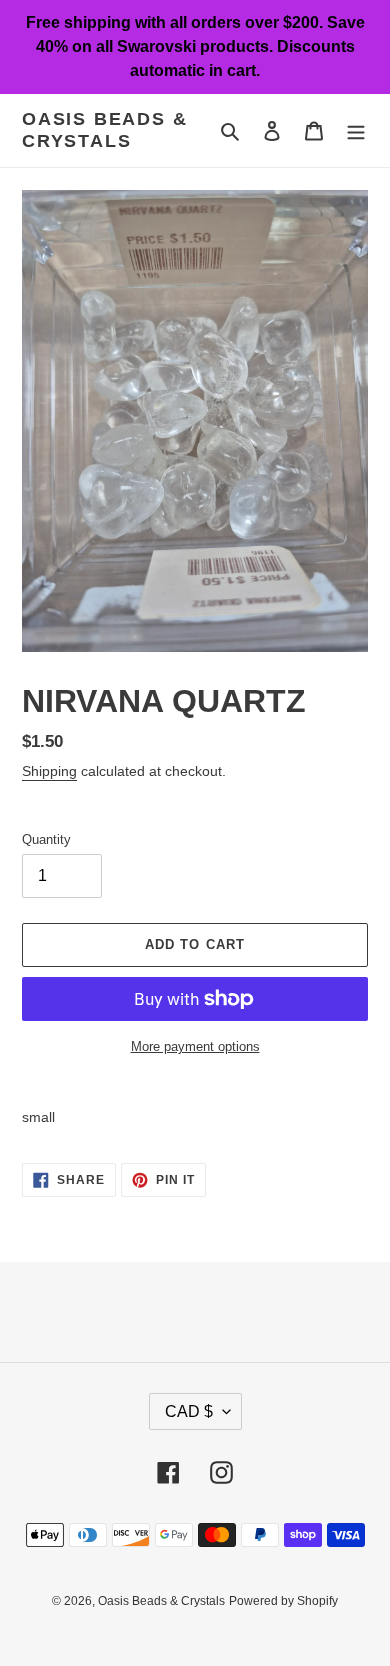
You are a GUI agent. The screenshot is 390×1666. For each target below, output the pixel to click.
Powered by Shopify (283, 1601)
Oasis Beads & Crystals (104, 130)
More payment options (195, 1046)
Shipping (49, 771)
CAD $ (189, 1411)
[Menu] (356, 130)
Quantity (46, 839)
